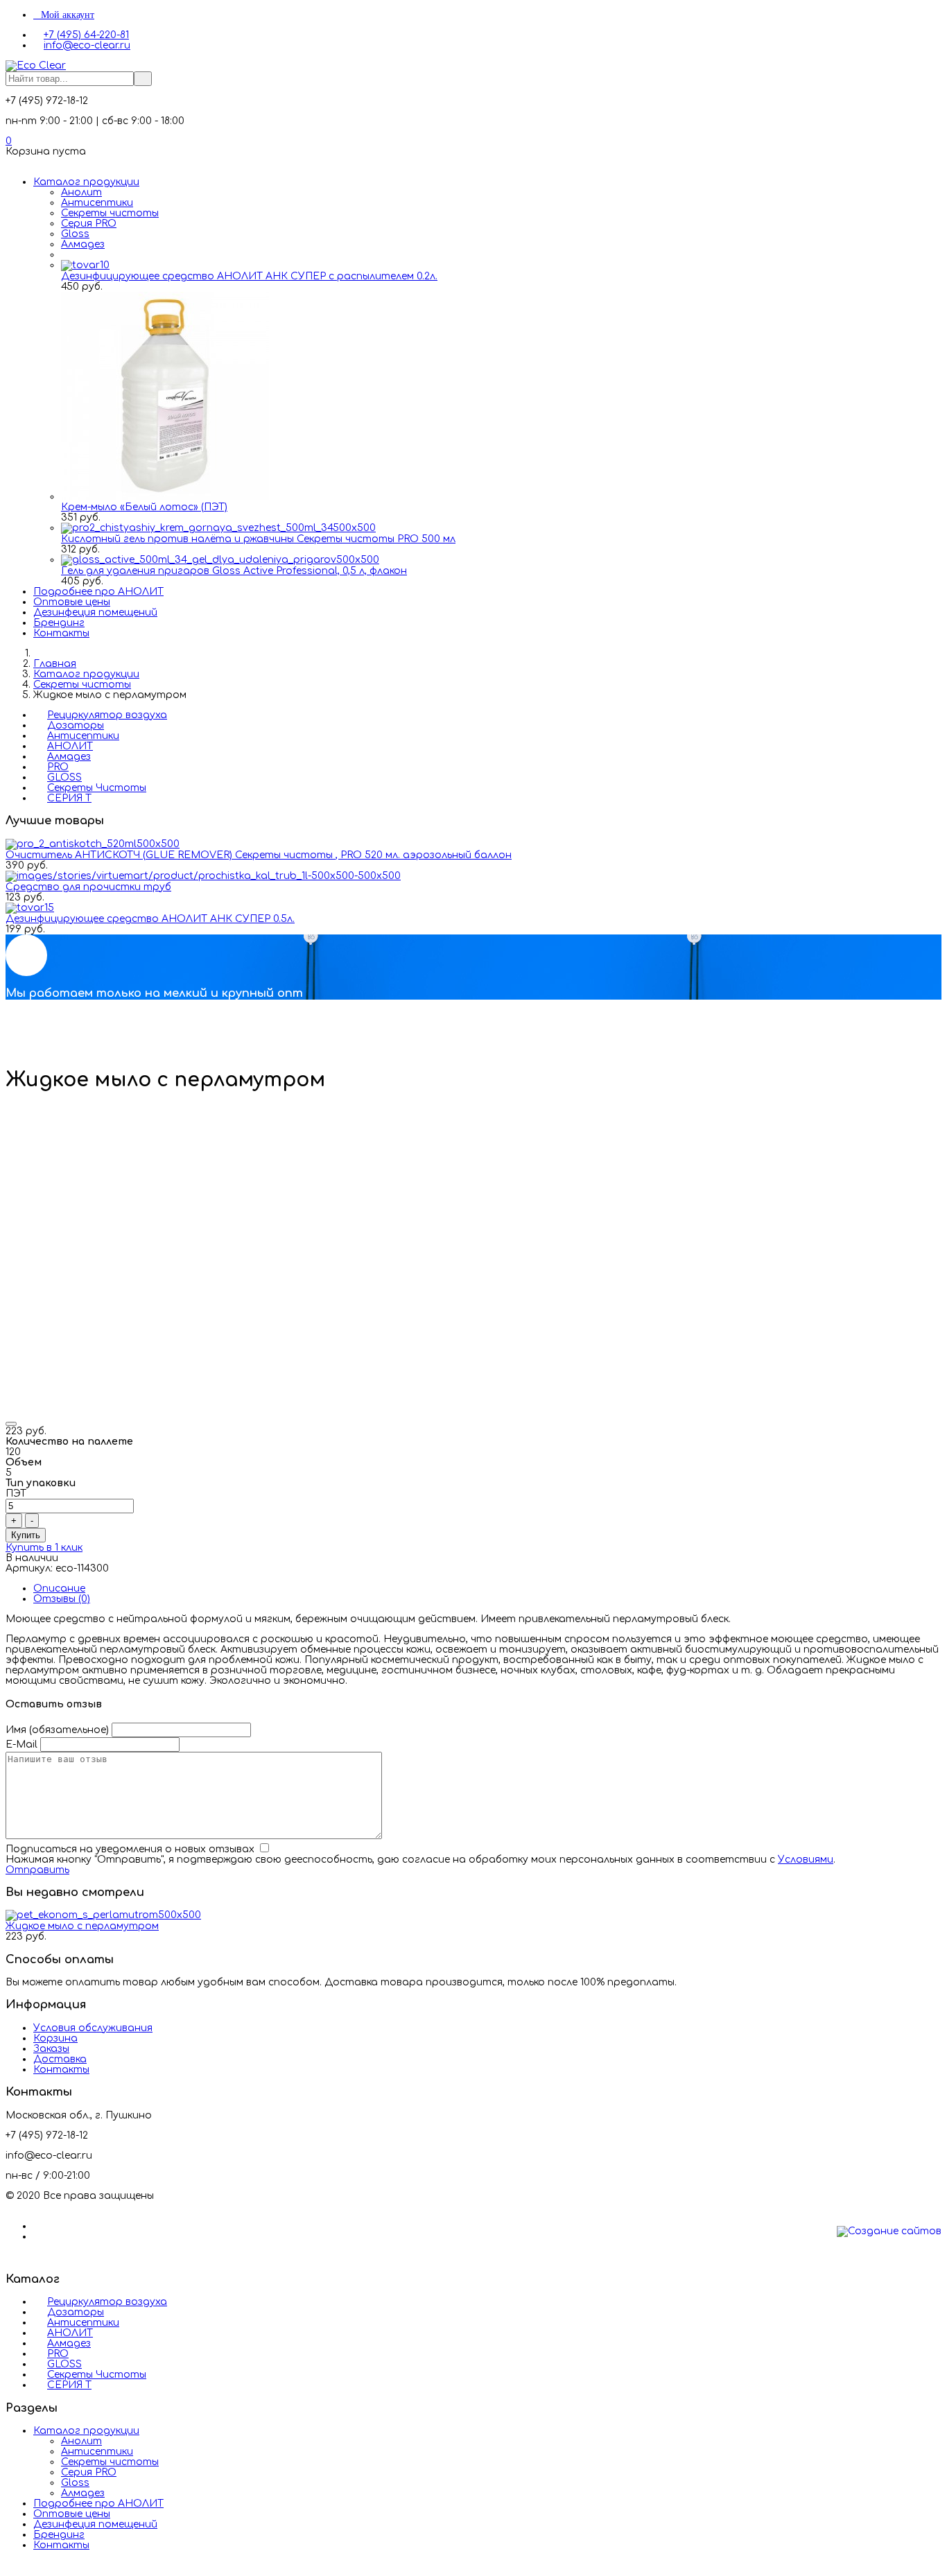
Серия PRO (89, 224)
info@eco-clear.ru (87, 45)
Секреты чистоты (110, 213)
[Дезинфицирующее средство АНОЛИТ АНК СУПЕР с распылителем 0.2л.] (85, 265)
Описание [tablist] (59, 1589)
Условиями (806, 1860)
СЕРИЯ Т (69, 798)
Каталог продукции (86, 182)
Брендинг (59, 623)
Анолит (81, 192)
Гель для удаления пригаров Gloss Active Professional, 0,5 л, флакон (234, 571)
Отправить (37, 1870)
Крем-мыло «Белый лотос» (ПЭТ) (144, 507)
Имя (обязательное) (57, 1730)
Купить (26, 1535)
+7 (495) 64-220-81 (86, 35)
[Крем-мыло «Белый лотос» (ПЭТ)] (165, 497)
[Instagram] (37, 2237)
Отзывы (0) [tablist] (62, 1599)
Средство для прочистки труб (88, 887)
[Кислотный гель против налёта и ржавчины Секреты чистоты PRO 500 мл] (218, 528)
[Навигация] (9, 162)
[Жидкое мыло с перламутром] (103, 1915)
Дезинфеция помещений (95, 612)
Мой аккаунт (68, 15)
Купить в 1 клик (44, 1548)
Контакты (61, 633)
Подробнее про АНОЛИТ (98, 592)
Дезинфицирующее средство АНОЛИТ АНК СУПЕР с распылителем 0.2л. (249, 276)
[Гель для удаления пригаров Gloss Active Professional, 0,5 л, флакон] (220, 560)
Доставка (60, 2059)
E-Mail (21, 1744)
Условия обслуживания (93, 2028)
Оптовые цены (72, 602)
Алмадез (83, 244)
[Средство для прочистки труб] (203, 876)
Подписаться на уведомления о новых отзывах (131, 1849)
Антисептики (97, 203)
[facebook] (37, 2226)
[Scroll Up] (9, 2565)
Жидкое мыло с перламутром (82, 1926)
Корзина (55, 2038)
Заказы (51, 2049)
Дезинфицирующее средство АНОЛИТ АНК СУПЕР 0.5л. (150, 919)
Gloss (75, 234)
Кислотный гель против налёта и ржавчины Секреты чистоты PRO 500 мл (258, 539)
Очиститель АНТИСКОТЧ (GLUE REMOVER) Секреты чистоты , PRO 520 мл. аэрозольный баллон (259, 855)
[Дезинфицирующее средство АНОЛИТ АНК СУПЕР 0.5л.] (30, 908)
